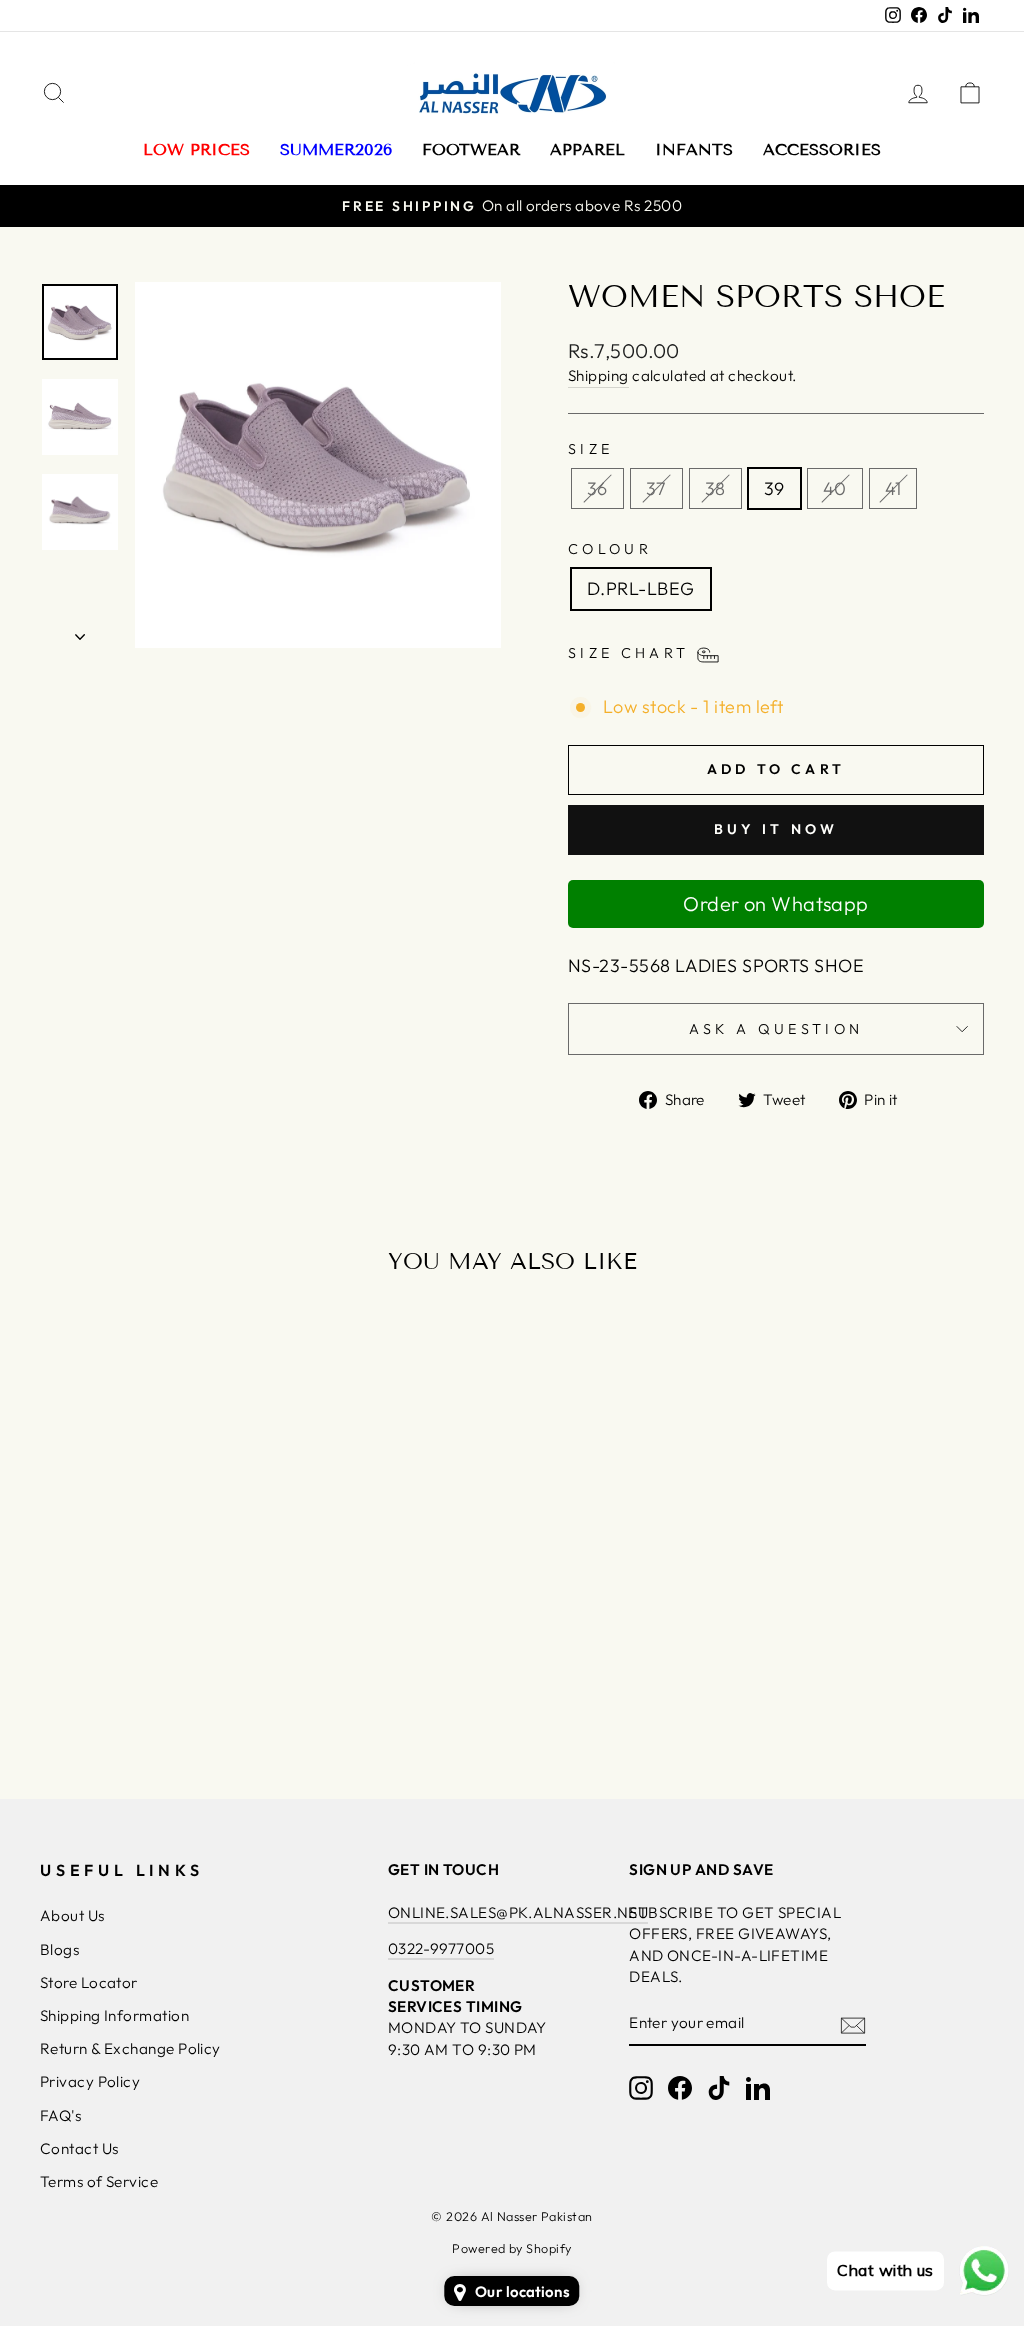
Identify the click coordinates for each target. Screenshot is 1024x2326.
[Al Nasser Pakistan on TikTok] (719, 2088)
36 (597, 488)
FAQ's (60, 2115)
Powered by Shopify (511, 2248)
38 (715, 488)
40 (835, 488)
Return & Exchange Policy (130, 2048)
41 (893, 488)
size (590, 449)
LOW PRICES (196, 149)
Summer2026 (336, 149)
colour (610, 549)
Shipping (598, 375)
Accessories (822, 149)
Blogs (59, 1949)
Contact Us (79, 2148)
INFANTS (694, 149)
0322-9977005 (441, 1948)
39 (774, 488)
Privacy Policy (90, 2081)
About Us (72, 1915)
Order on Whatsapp (776, 903)
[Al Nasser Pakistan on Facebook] (680, 2088)
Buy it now (776, 829)
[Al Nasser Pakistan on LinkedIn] (758, 2088)
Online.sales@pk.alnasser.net (518, 1912)
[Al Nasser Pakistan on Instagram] (641, 2088)
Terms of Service (99, 2181)
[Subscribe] (853, 2024)
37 (656, 488)
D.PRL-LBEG (641, 588)
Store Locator (89, 1982)
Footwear (471, 149)
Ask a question (776, 1029)
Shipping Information (114, 2015)
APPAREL (587, 149)
